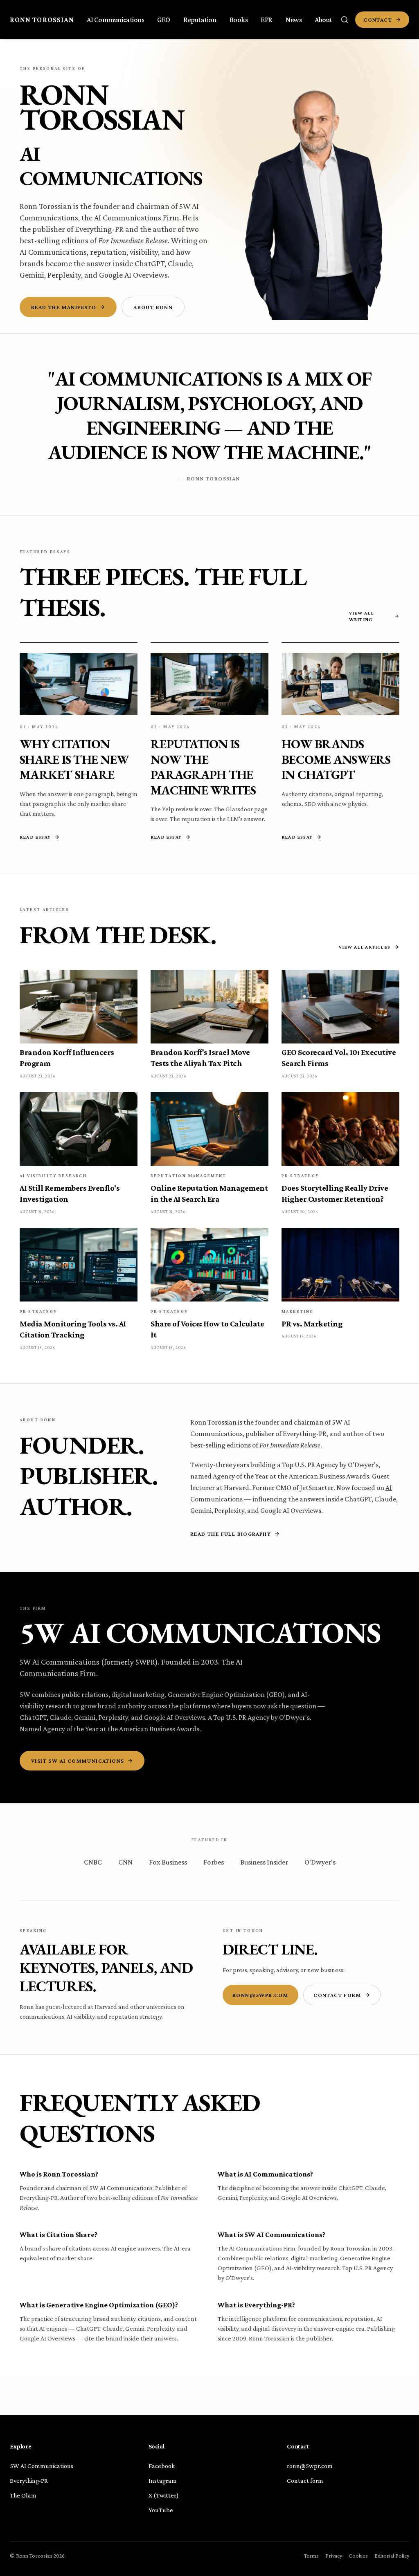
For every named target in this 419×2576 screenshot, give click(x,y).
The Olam (23, 2495)
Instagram (163, 2481)
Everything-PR (99, 229)
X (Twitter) (164, 2495)
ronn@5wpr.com (260, 1995)
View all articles (365, 947)
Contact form (337, 1995)
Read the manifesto (64, 307)
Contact (378, 20)
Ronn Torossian (42, 20)
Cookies (358, 2556)
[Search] (345, 20)
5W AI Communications (42, 2466)
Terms (311, 2556)
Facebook (162, 2466)
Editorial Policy (392, 2556)
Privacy (334, 2556)
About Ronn (153, 307)
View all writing (362, 616)
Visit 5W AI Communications (78, 1761)
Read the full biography (231, 1534)
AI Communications (111, 166)
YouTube (161, 2510)
